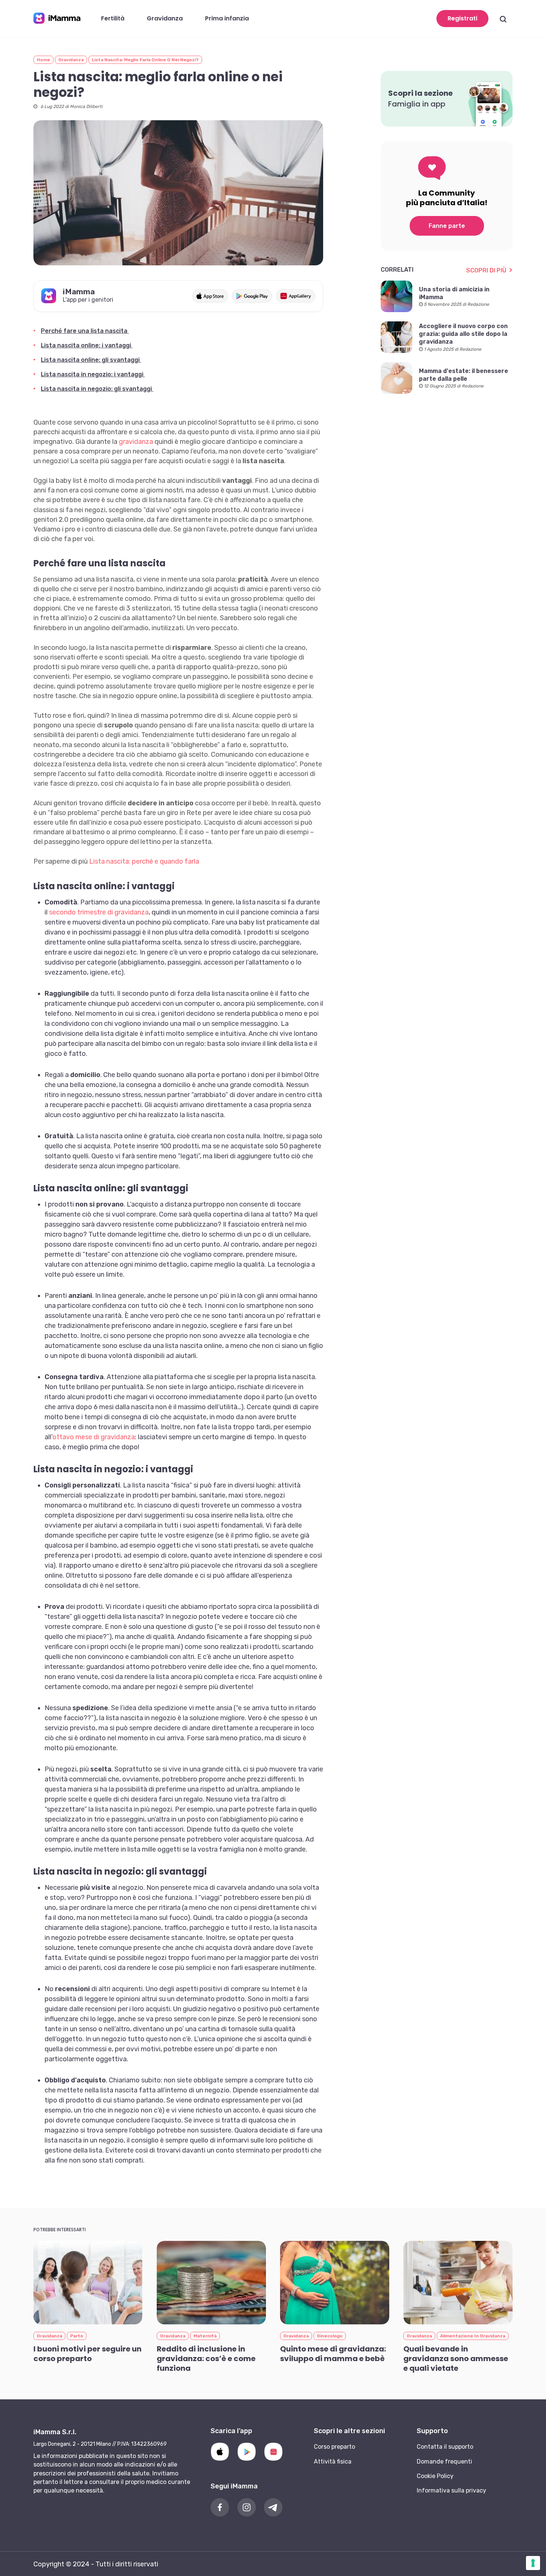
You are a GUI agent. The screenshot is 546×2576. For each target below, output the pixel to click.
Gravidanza (71, 60)
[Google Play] (247, 2452)
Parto (77, 2336)
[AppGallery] (273, 2452)
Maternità (205, 2336)
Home (43, 60)
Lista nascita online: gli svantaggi (91, 360)
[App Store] (220, 2452)
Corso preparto (334, 2447)
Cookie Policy (435, 2476)
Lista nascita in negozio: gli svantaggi (97, 389)
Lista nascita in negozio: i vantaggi (93, 374)
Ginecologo (330, 2336)
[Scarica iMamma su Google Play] (252, 296)
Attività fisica (333, 2462)
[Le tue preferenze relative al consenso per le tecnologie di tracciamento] (533, 2563)
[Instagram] (247, 2507)
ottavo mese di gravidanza (94, 1437)
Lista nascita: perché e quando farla (144, 861)
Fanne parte (447, 226)
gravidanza (136, 442)
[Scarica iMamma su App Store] (210, 296)
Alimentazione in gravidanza (473, 2336)
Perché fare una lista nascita (85, 331)
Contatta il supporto (445, 2447)
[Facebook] (220, 2507)
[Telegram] (273, 2507)
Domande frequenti (444, 2462)
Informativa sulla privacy (451, 2490)
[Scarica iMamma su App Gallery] (296, 296)
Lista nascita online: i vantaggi (87, 345)
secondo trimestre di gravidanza (99, 912)
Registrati (462, 18)
